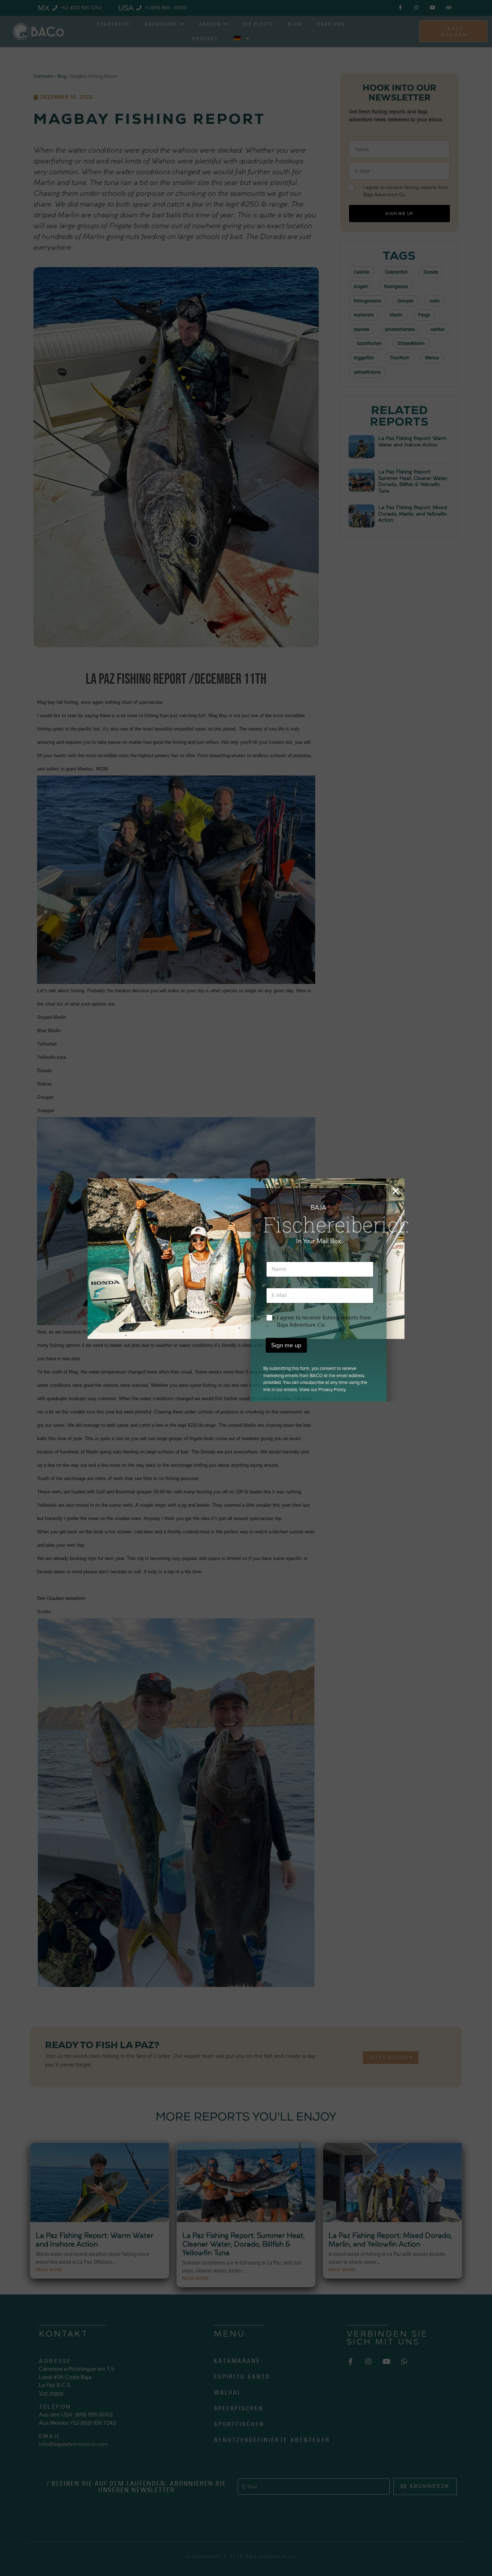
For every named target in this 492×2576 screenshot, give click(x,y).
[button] (396, 1191)
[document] (246, 1288)
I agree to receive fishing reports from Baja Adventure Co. (324, 1321)
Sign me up (286, 1345)
